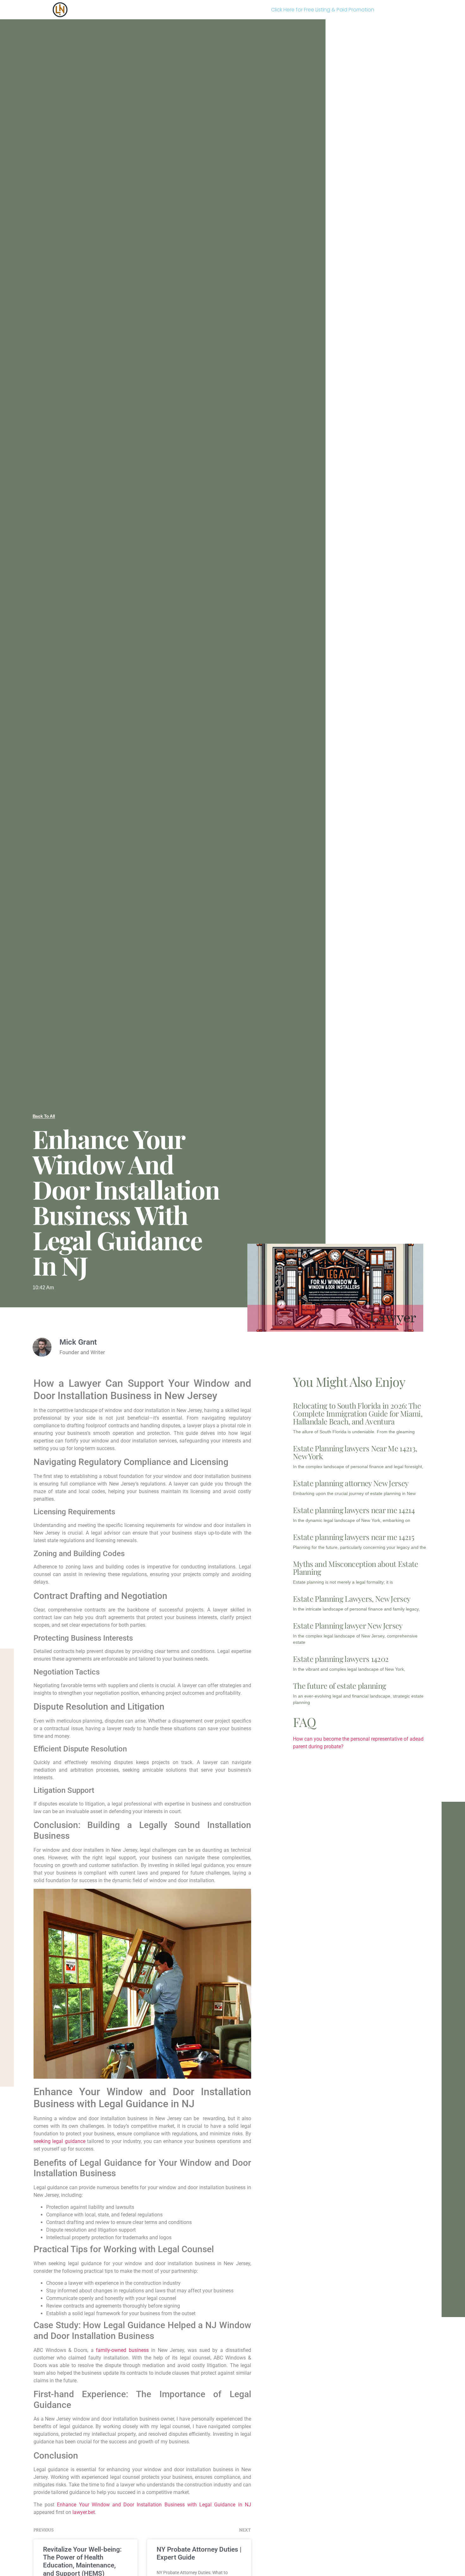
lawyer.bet (84, 2512)
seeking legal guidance (59, 2141)
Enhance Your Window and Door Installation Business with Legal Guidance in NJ (154, 2505)
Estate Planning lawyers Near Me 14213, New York (355, 1452)
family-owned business (122, 2350)
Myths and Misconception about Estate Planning (356, 1568)
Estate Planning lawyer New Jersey (348, 1625)
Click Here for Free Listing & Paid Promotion (323, 10)
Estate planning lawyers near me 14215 (353, 1537)
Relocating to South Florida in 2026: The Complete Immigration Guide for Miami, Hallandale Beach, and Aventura (358, 1413)
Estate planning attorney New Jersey (351, 1483)
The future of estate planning (339, 1686)
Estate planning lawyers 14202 (341, 1659)
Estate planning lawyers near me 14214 (354, 1510)
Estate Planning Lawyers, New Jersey (352, 1599)
